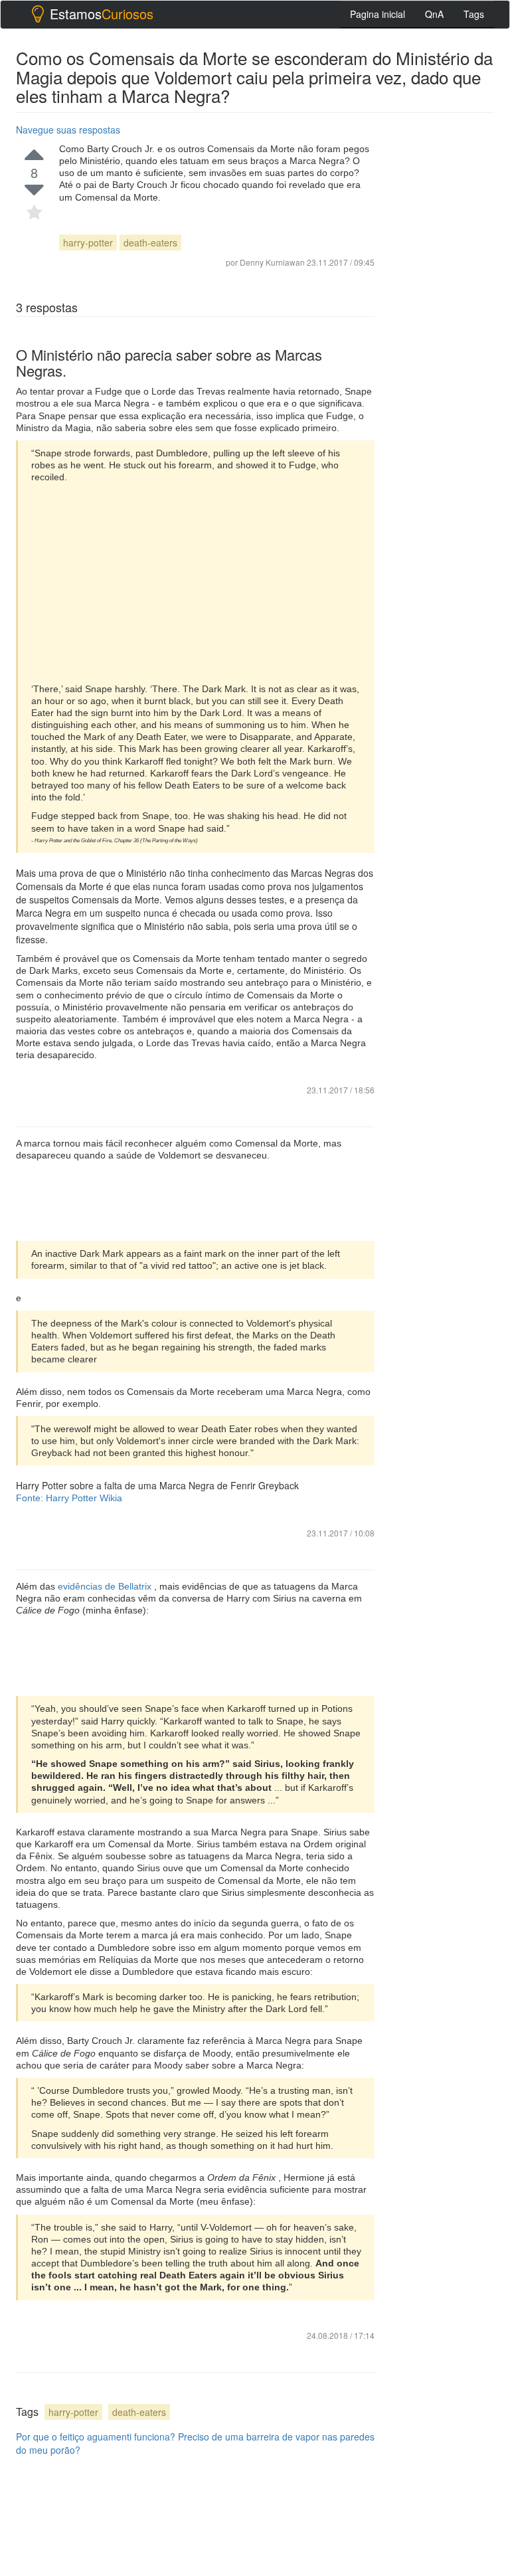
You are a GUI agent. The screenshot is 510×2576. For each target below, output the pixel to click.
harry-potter (88, 242)
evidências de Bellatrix (106, 1586)
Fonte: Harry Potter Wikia (69, 1498)
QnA (434, 14)
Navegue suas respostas (68, 130)
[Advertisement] (196, 583)
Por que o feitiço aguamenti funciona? (96, 2437)
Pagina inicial (378, 14)
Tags (474, 14)
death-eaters (150, 242)
